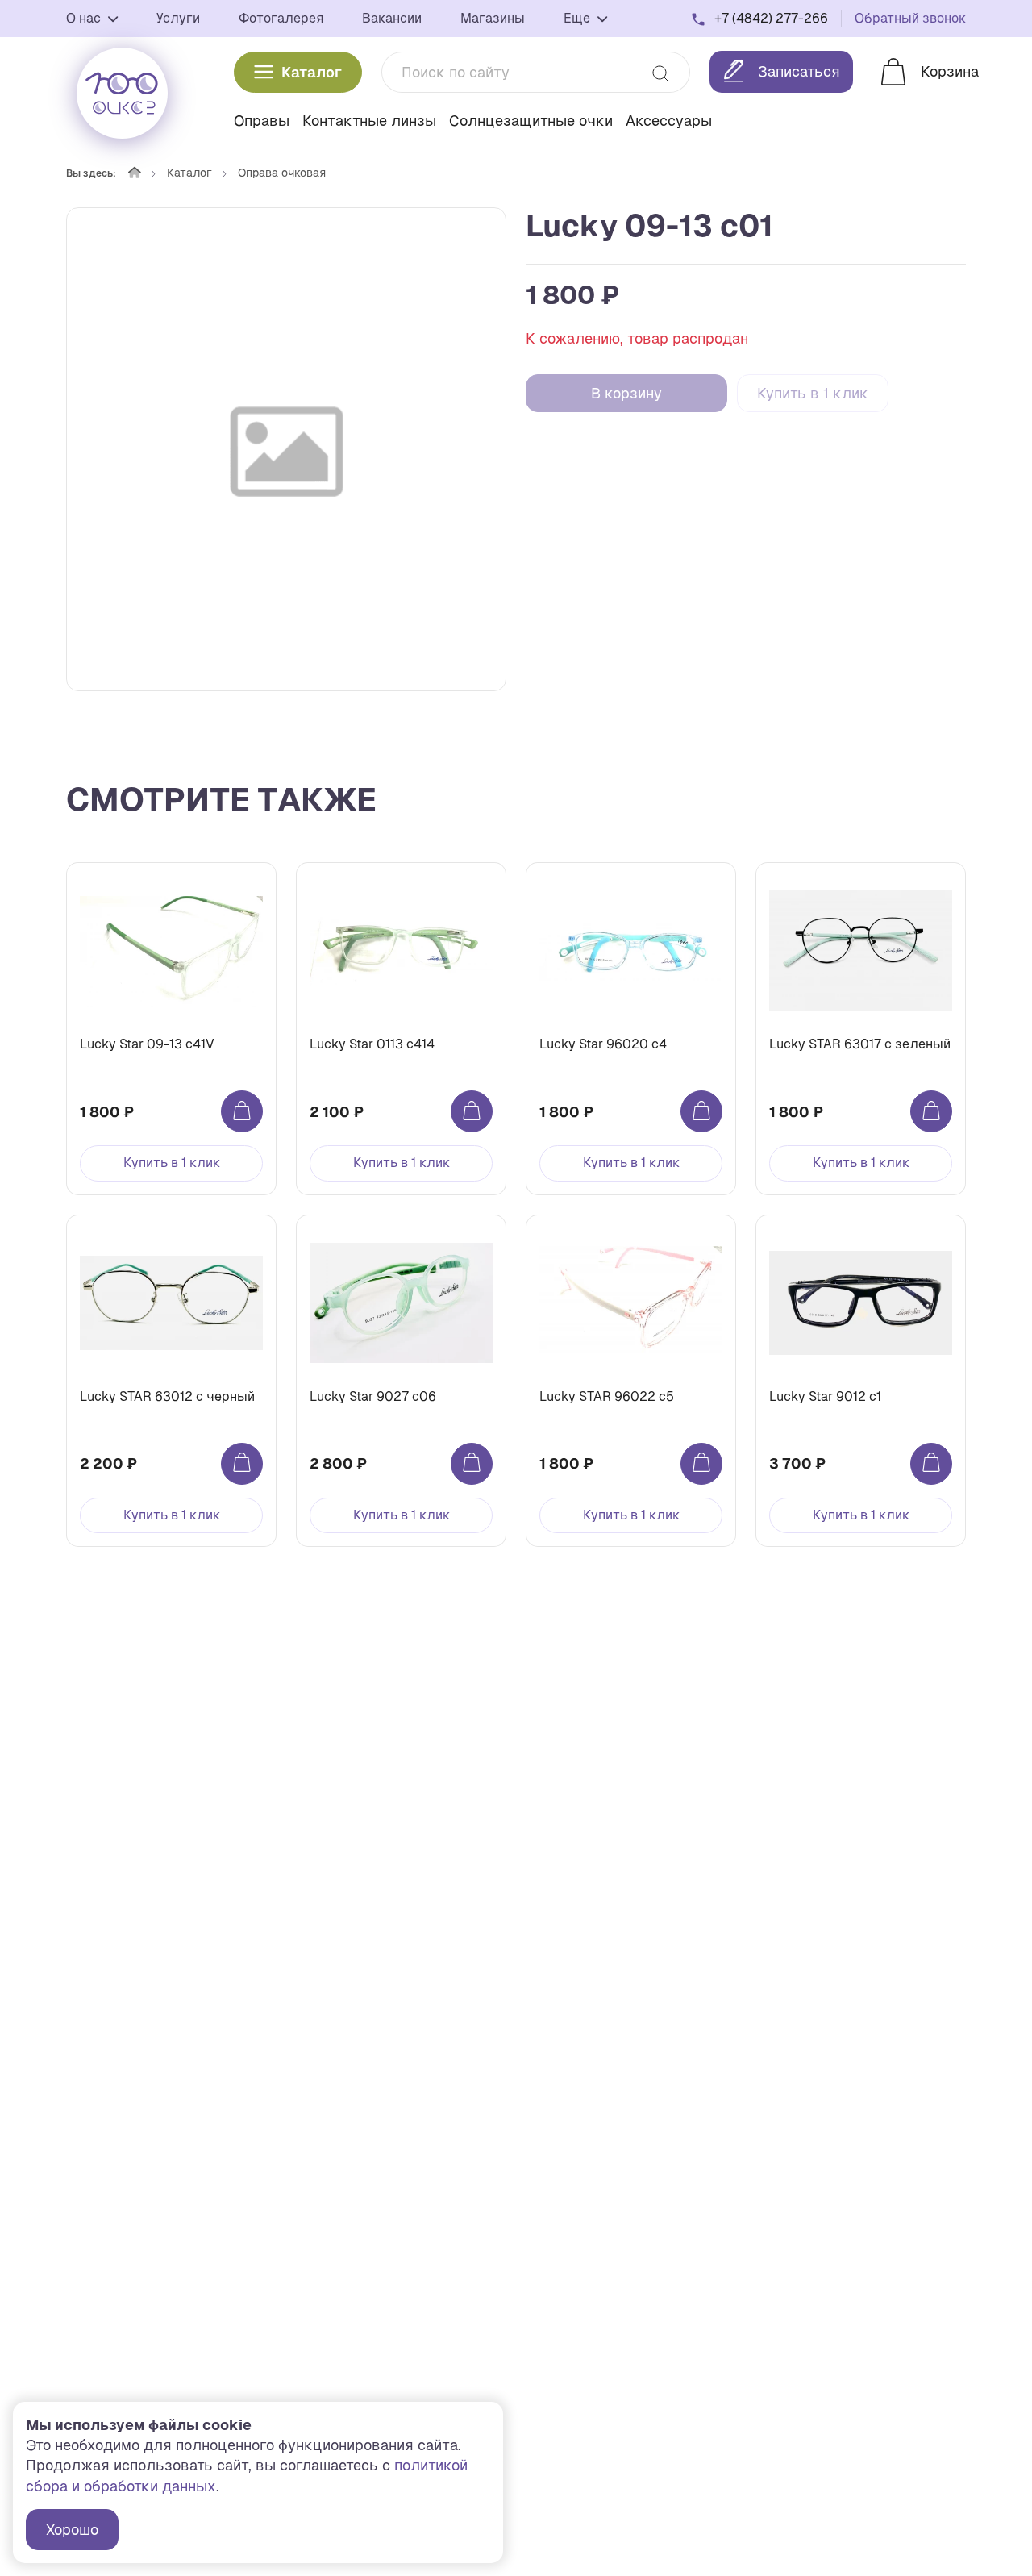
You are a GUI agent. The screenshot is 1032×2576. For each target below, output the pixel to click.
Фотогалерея (281, 18)
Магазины (493, 18)
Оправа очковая (282, 173)
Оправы (262, 121)
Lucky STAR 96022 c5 (607, 1396)
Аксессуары (669, 121)
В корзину (626, 393)
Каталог (312, 72)
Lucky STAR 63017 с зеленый (860, 1044)
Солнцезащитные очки (531, 121)
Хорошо (72, 2530)
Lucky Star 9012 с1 (825, 1396)
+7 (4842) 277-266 (771, 18)
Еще (578, 18)
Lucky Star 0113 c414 (372, 1044)
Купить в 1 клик (813, 393)
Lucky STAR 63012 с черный (167, 1396)
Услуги (178, 18)
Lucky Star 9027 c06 (373, 1396)
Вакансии (392, 18)
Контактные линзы (369, 121)
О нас (85, 18)
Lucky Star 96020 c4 (603, 1044)
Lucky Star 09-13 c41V (147, 1044)
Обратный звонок (910, 18)
